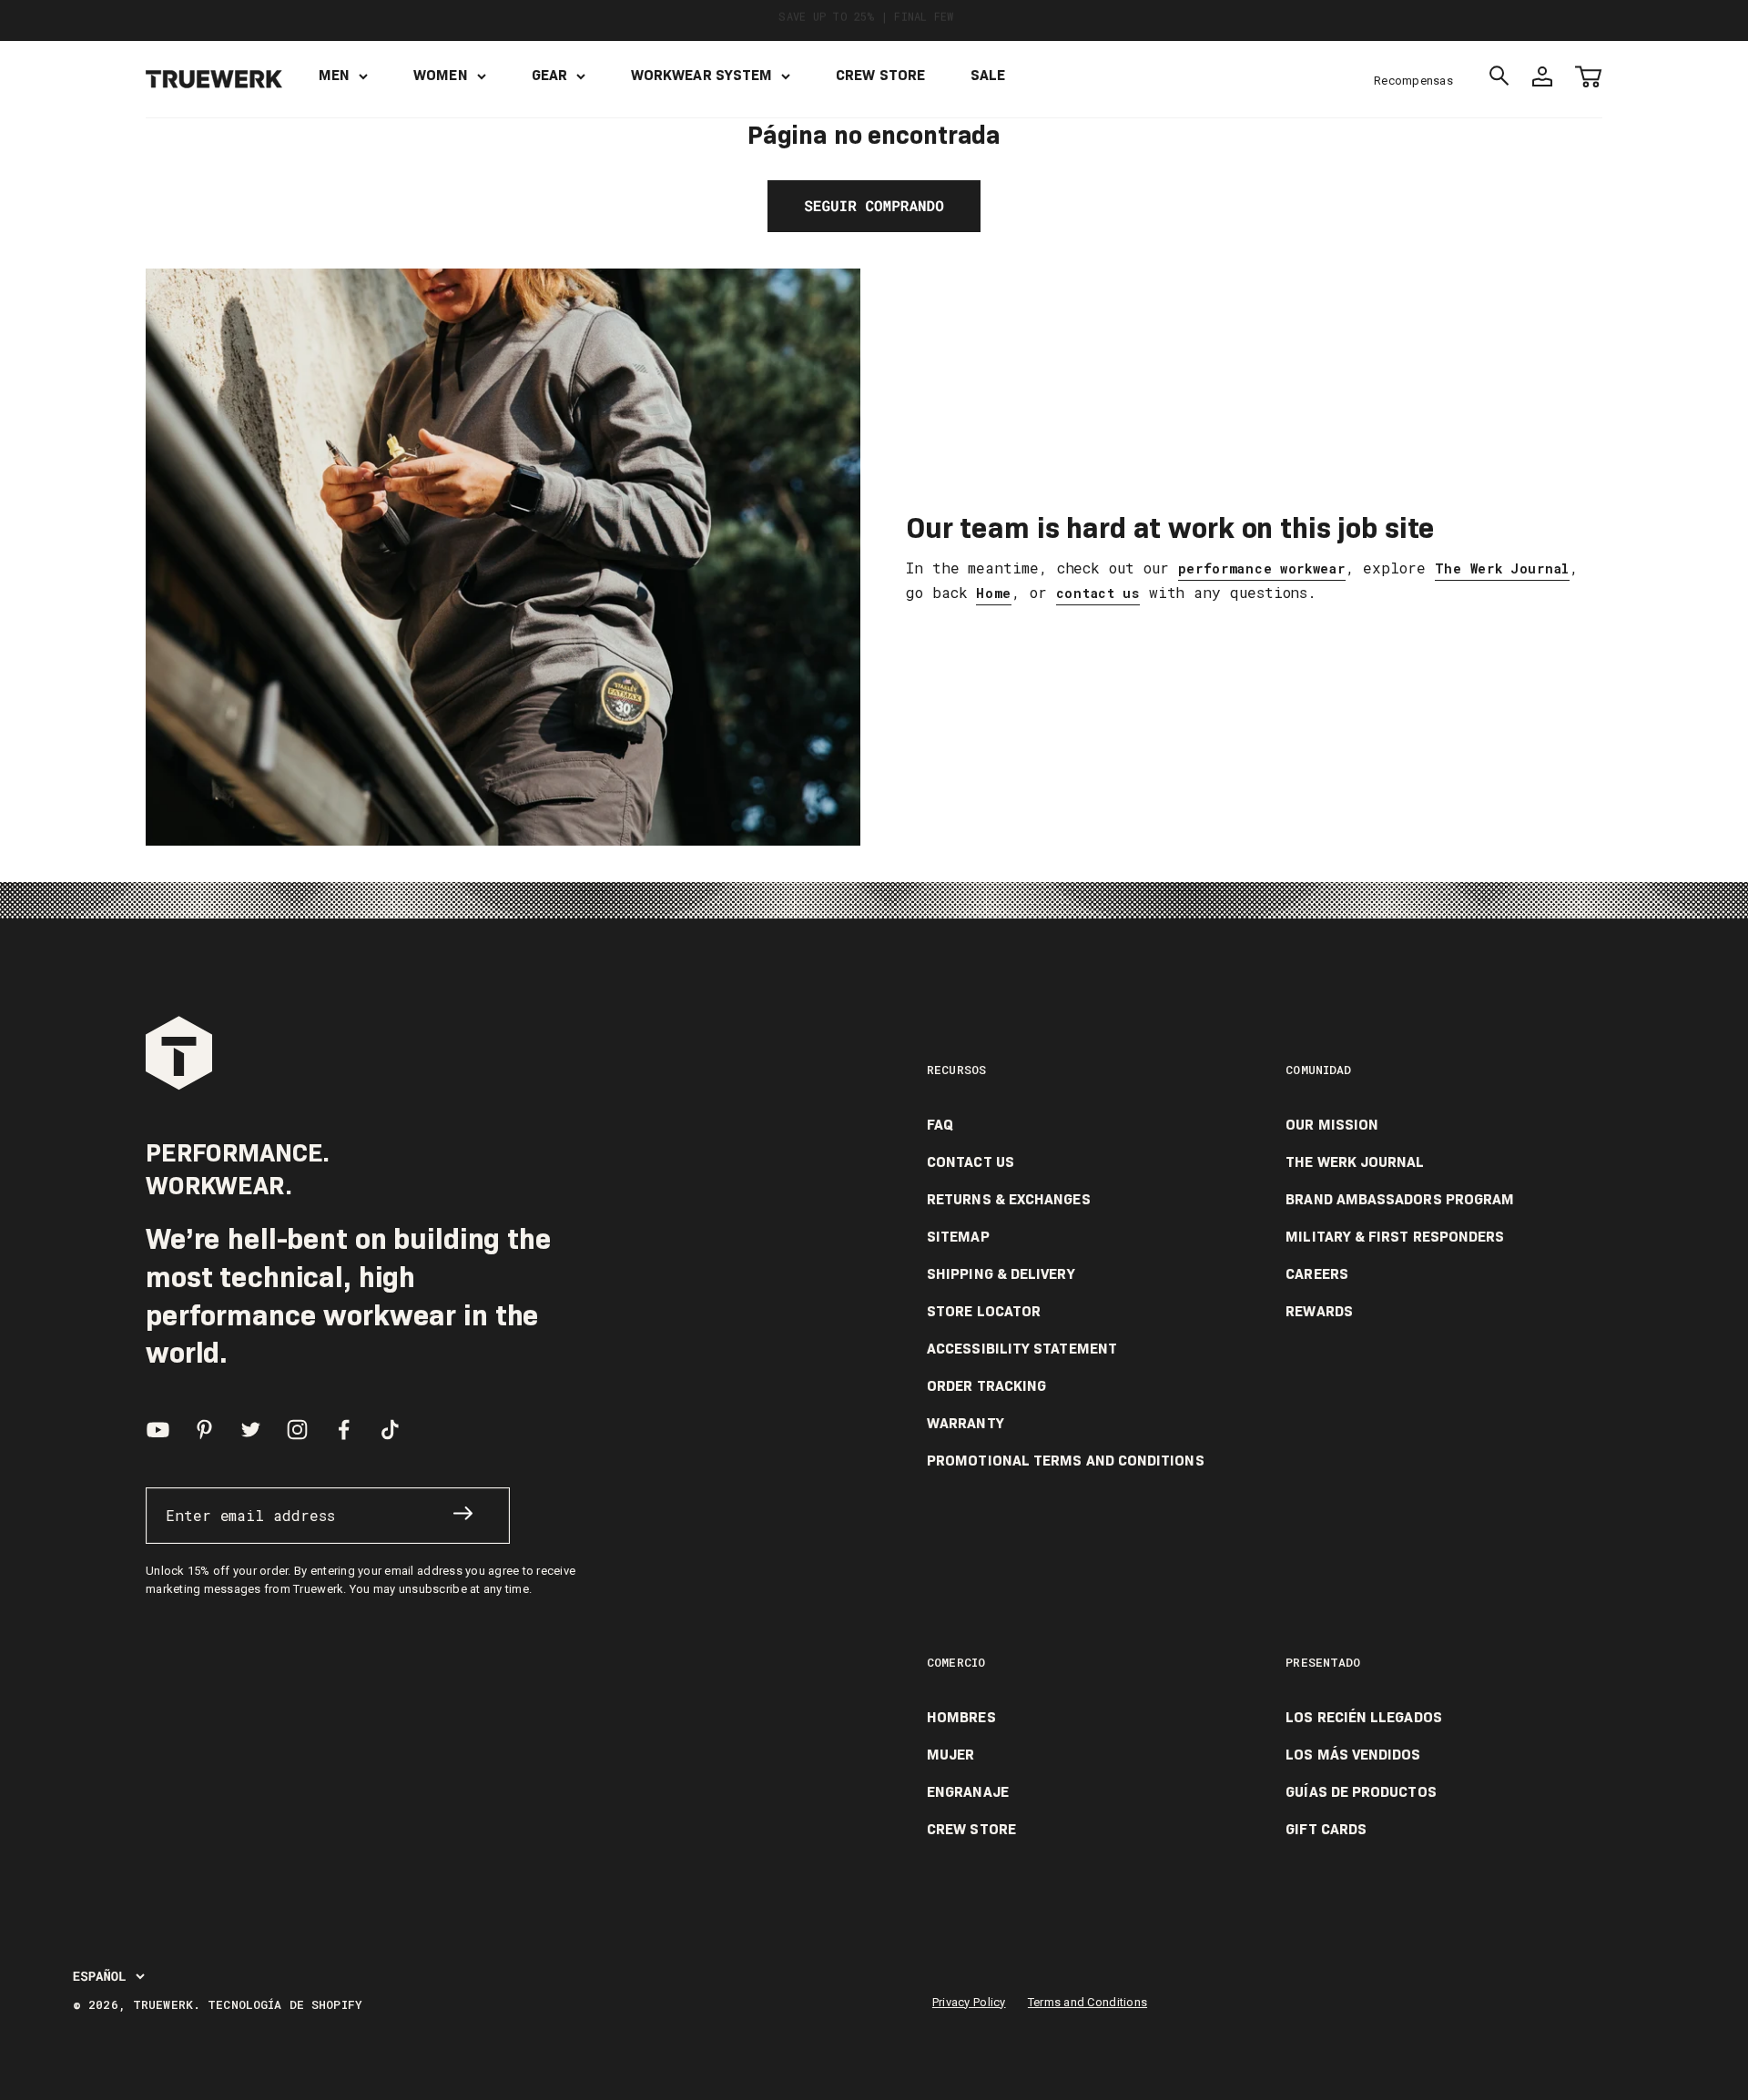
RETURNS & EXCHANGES (1009, 1200)
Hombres (961, 1718)
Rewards (1319, 1312)
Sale (988, 75)
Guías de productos (1361, 1792)
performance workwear (1262, 568)
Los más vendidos (1353, 1755)
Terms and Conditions (1087, 2002)
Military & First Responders (1395, 1237)
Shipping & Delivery (1001, 1274)
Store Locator (984, 1312)
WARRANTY (965, 1424)
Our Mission (1332, 1125)
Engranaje (968, 1792)
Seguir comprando (874, 206)
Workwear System (701, 75)
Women (440, 75)
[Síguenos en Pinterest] (204, 1430)
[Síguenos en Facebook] (344, 1430)
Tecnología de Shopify (285, 2004)
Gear (549, 75)
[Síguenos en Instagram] (297, 1430)
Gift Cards (1326, 1830)
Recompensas (1413, 81)
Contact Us (971, 1162)
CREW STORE (971, 1830)
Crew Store (880, 75)
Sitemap (958, 1237)
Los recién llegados (1364, 1718)
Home (994, 593)
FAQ (940, 1125)
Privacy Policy (969, 2002)
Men (334, 75)
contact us (1098, 593)
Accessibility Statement (1022, 1349)
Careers (1317, 1274)
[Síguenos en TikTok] (390, 1430)
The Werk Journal (1502, 568)
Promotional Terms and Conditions (1066, 1461)
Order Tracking (986, 1386)
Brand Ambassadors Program (1400, 1200)
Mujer (950, 1755)
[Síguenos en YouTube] (158, 1430)
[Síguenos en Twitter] (251, 1430)
